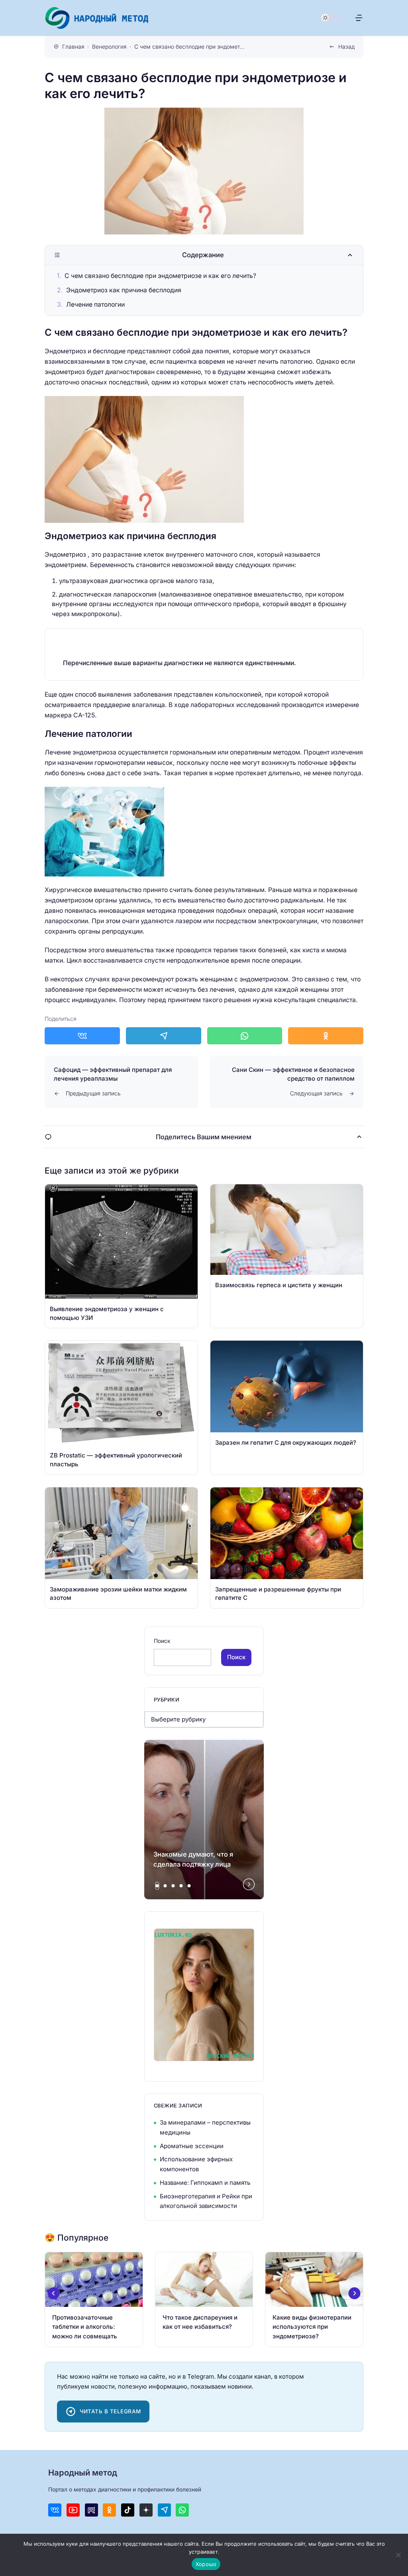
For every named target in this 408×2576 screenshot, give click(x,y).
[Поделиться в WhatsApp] (245, 1036)
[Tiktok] (128, 2510)
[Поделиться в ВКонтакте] (82, 1036)
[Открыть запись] (121, 1256)
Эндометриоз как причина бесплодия (124, 290)
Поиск (162, 1641)
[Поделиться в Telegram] (164, 1036)
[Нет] (398, 2555)
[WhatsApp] (182, 2510)
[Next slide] (249, 1884)
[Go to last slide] (54, 2293)
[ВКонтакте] (55, 2510)
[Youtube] (73, 2510)
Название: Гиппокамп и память (205, 2183)
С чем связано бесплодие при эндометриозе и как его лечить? (160, 276)
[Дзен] (146, 2510)
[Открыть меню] (359, 18)
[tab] (157, 1886)
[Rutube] (91, 2510)
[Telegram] (164, 2510)
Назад (346, 47)
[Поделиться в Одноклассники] (326, 1036)
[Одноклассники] (109, 2510)
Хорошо (206, 2564)
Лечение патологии (95, 304)
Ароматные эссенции (192, 2146)
